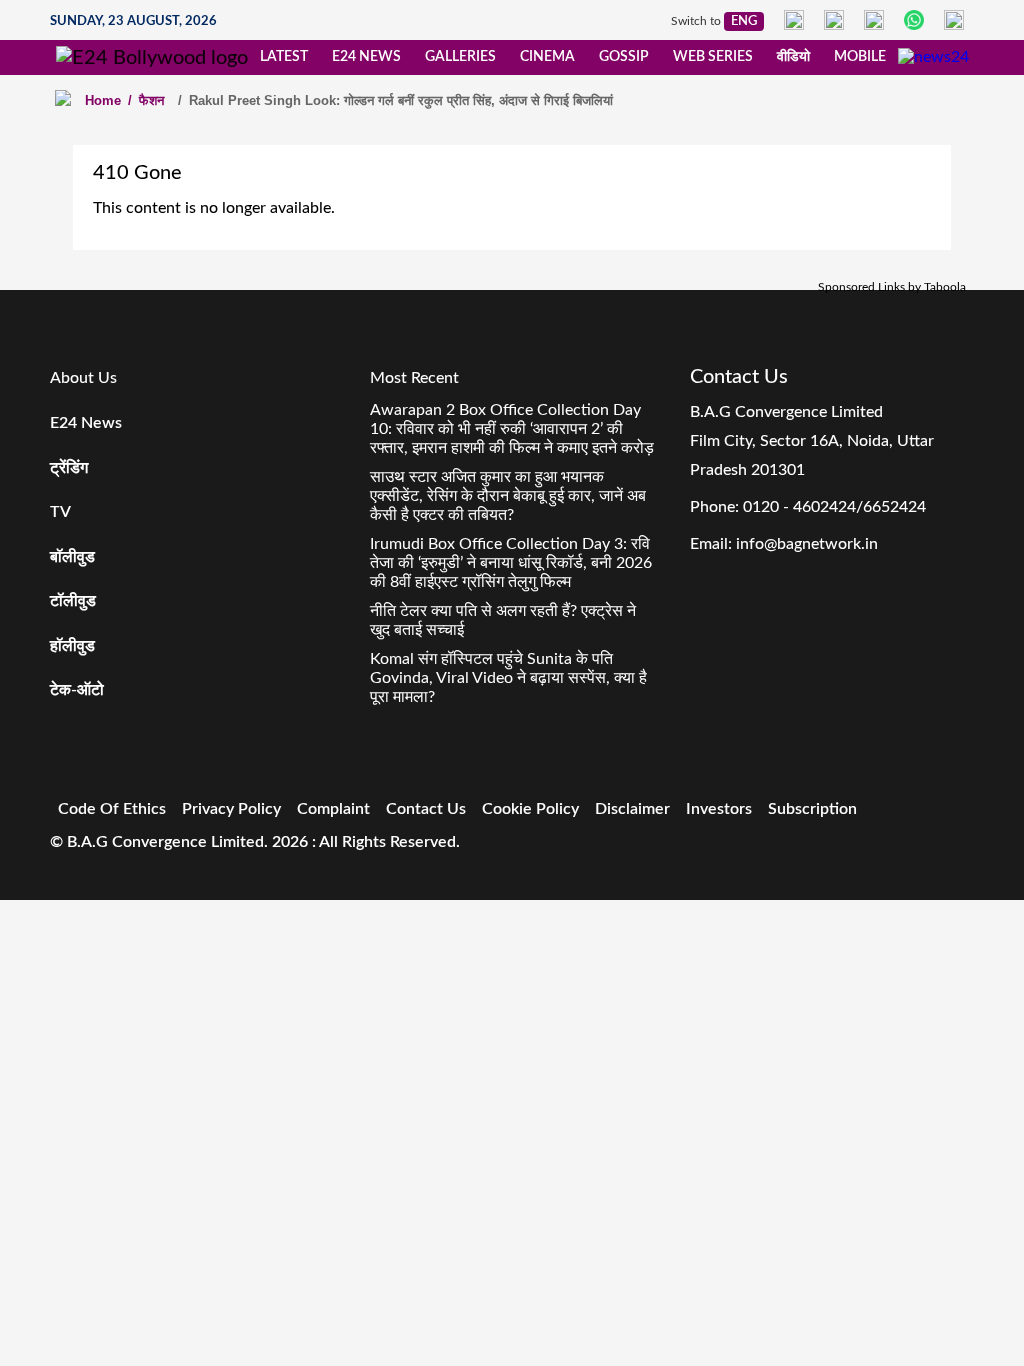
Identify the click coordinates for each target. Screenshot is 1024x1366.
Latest (284, 57)
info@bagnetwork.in (807, 544)
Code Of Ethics (112, 809)
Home (103, 100)
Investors (719, 809)
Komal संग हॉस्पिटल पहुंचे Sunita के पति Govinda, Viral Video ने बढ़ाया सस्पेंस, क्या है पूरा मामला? (508, 678)
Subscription (812, 809)
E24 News (366, 57)
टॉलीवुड (73, 601)
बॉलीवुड (72, 557)
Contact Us (426, 809)
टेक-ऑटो (77, 690)
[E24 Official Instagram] (834, 20)
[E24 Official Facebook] (794, 20)
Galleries (460, 57)
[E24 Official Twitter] (874, 20)
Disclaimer (632, 809)
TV (60, 512)
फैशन (146, 100)
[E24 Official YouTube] (954, 20)
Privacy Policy (231, 809)
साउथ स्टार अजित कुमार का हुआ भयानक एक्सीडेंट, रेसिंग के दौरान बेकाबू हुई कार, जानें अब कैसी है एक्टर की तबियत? (508, 496)
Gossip (624, 57)
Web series (713, 57)
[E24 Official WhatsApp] (914, 20)
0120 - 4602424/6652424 (834, 507)
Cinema (547, 57)
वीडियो (793, 57)
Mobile (860, 57)
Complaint (333, 809)
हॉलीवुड (72, 646)
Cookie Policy (530, 809)
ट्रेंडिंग (69, 468)
